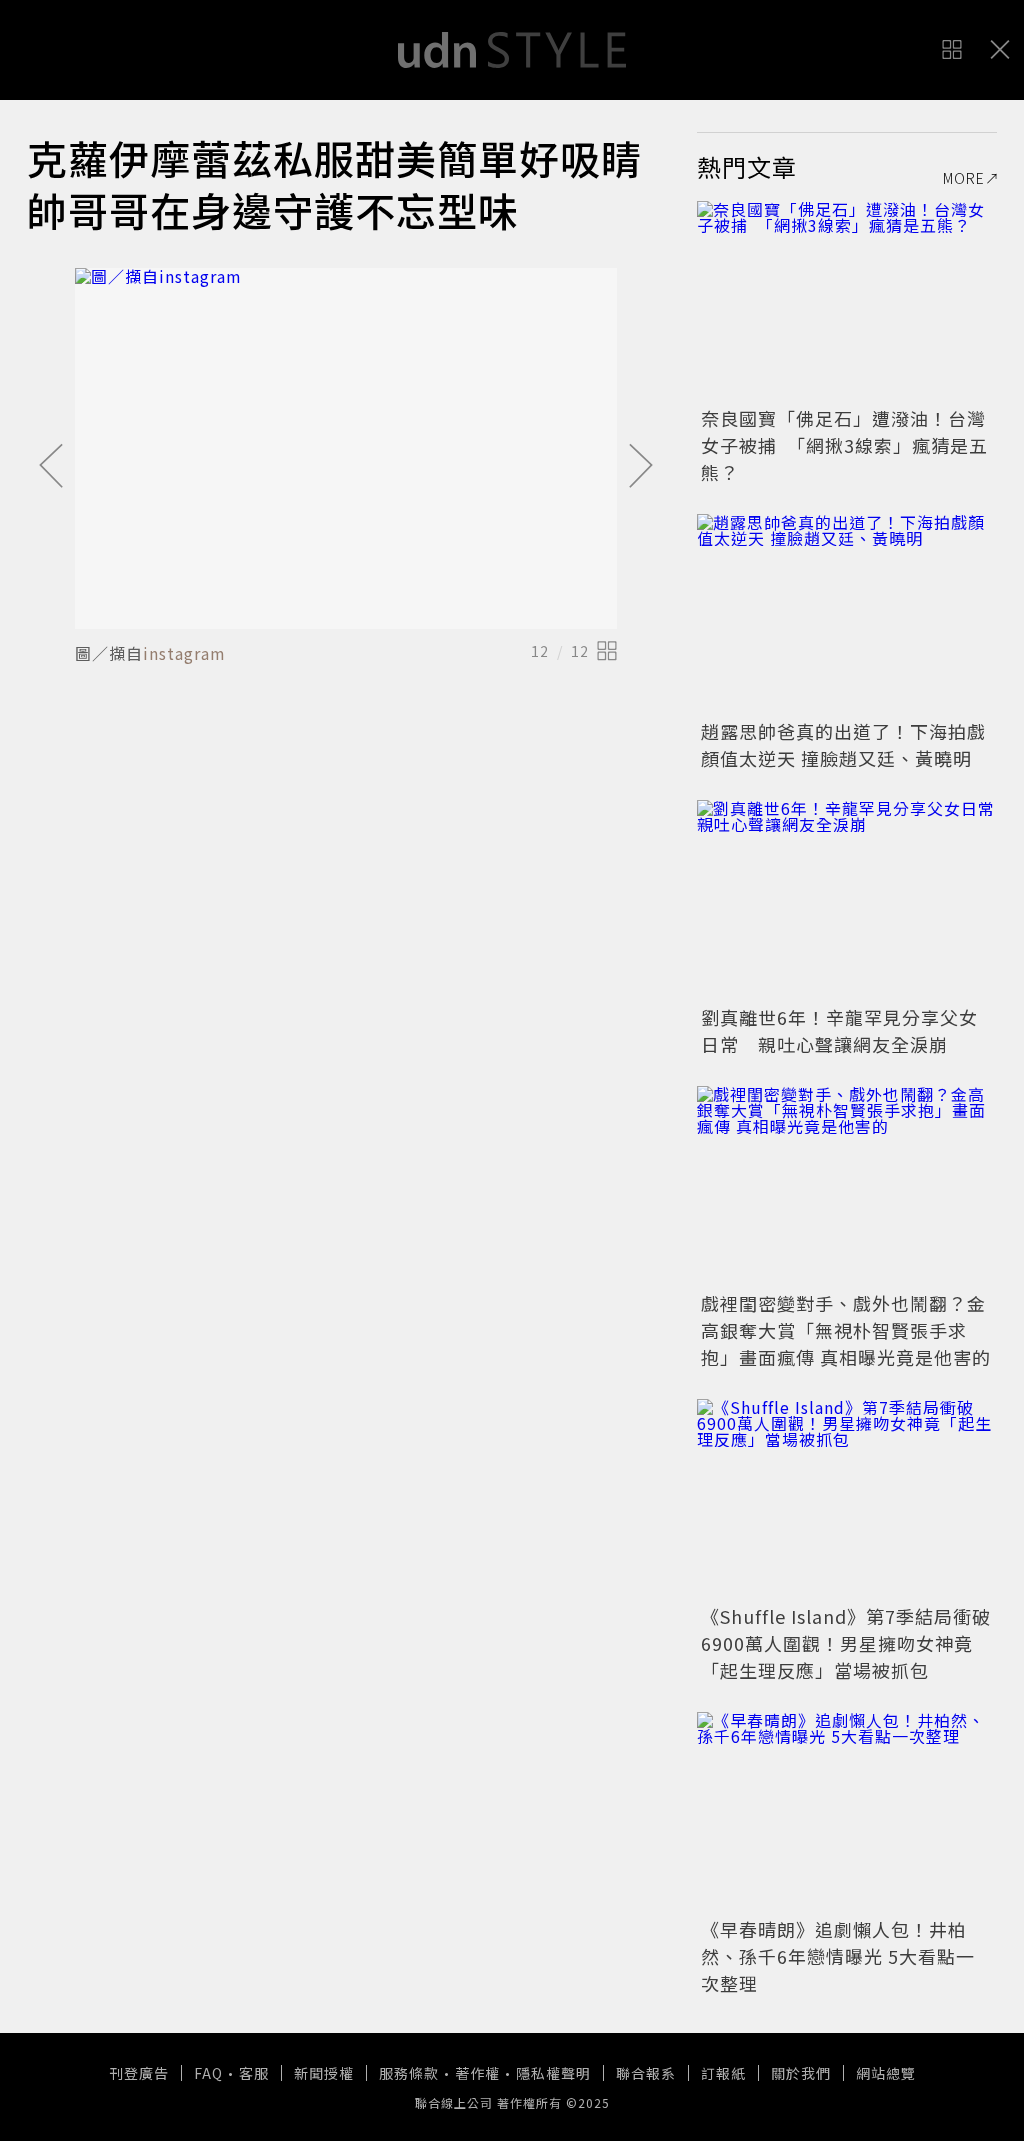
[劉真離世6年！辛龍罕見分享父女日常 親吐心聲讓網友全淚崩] (847, 900)
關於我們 (801, 2073)
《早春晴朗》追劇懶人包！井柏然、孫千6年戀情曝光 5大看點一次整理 (838, 1956)
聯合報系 (646, 2073)
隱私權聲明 (553, 2073)
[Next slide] (641, 467)
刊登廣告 (139, 2073)
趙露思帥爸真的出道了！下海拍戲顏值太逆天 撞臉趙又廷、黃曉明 (843, 744)
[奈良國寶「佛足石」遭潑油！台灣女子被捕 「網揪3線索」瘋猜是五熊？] (847, 301)
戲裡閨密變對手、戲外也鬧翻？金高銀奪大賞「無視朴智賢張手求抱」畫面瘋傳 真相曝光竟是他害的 (846, 1330)
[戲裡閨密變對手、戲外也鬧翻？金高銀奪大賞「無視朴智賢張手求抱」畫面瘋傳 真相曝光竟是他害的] (847, 1186)
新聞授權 (324, 2073)
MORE (964, 178)
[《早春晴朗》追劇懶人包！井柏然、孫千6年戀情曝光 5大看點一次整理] (847, 1812)
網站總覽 (886, 2073)
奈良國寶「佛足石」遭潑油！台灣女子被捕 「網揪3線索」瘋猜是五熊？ (844, 445)
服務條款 (409, 2073)
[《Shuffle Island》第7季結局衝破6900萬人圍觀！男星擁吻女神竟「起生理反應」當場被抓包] (847, 1499)
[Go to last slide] (51, 467)
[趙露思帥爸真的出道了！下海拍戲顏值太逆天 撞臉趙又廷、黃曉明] (847, 614)
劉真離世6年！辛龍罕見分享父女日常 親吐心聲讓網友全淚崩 (839, 1030)
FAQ (208, 2073)
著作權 (477, 2073)
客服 (254, 2073)
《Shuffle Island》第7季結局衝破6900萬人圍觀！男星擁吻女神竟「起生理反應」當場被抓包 (846, 1643)
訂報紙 (723, 2073)
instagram (184, 653)
